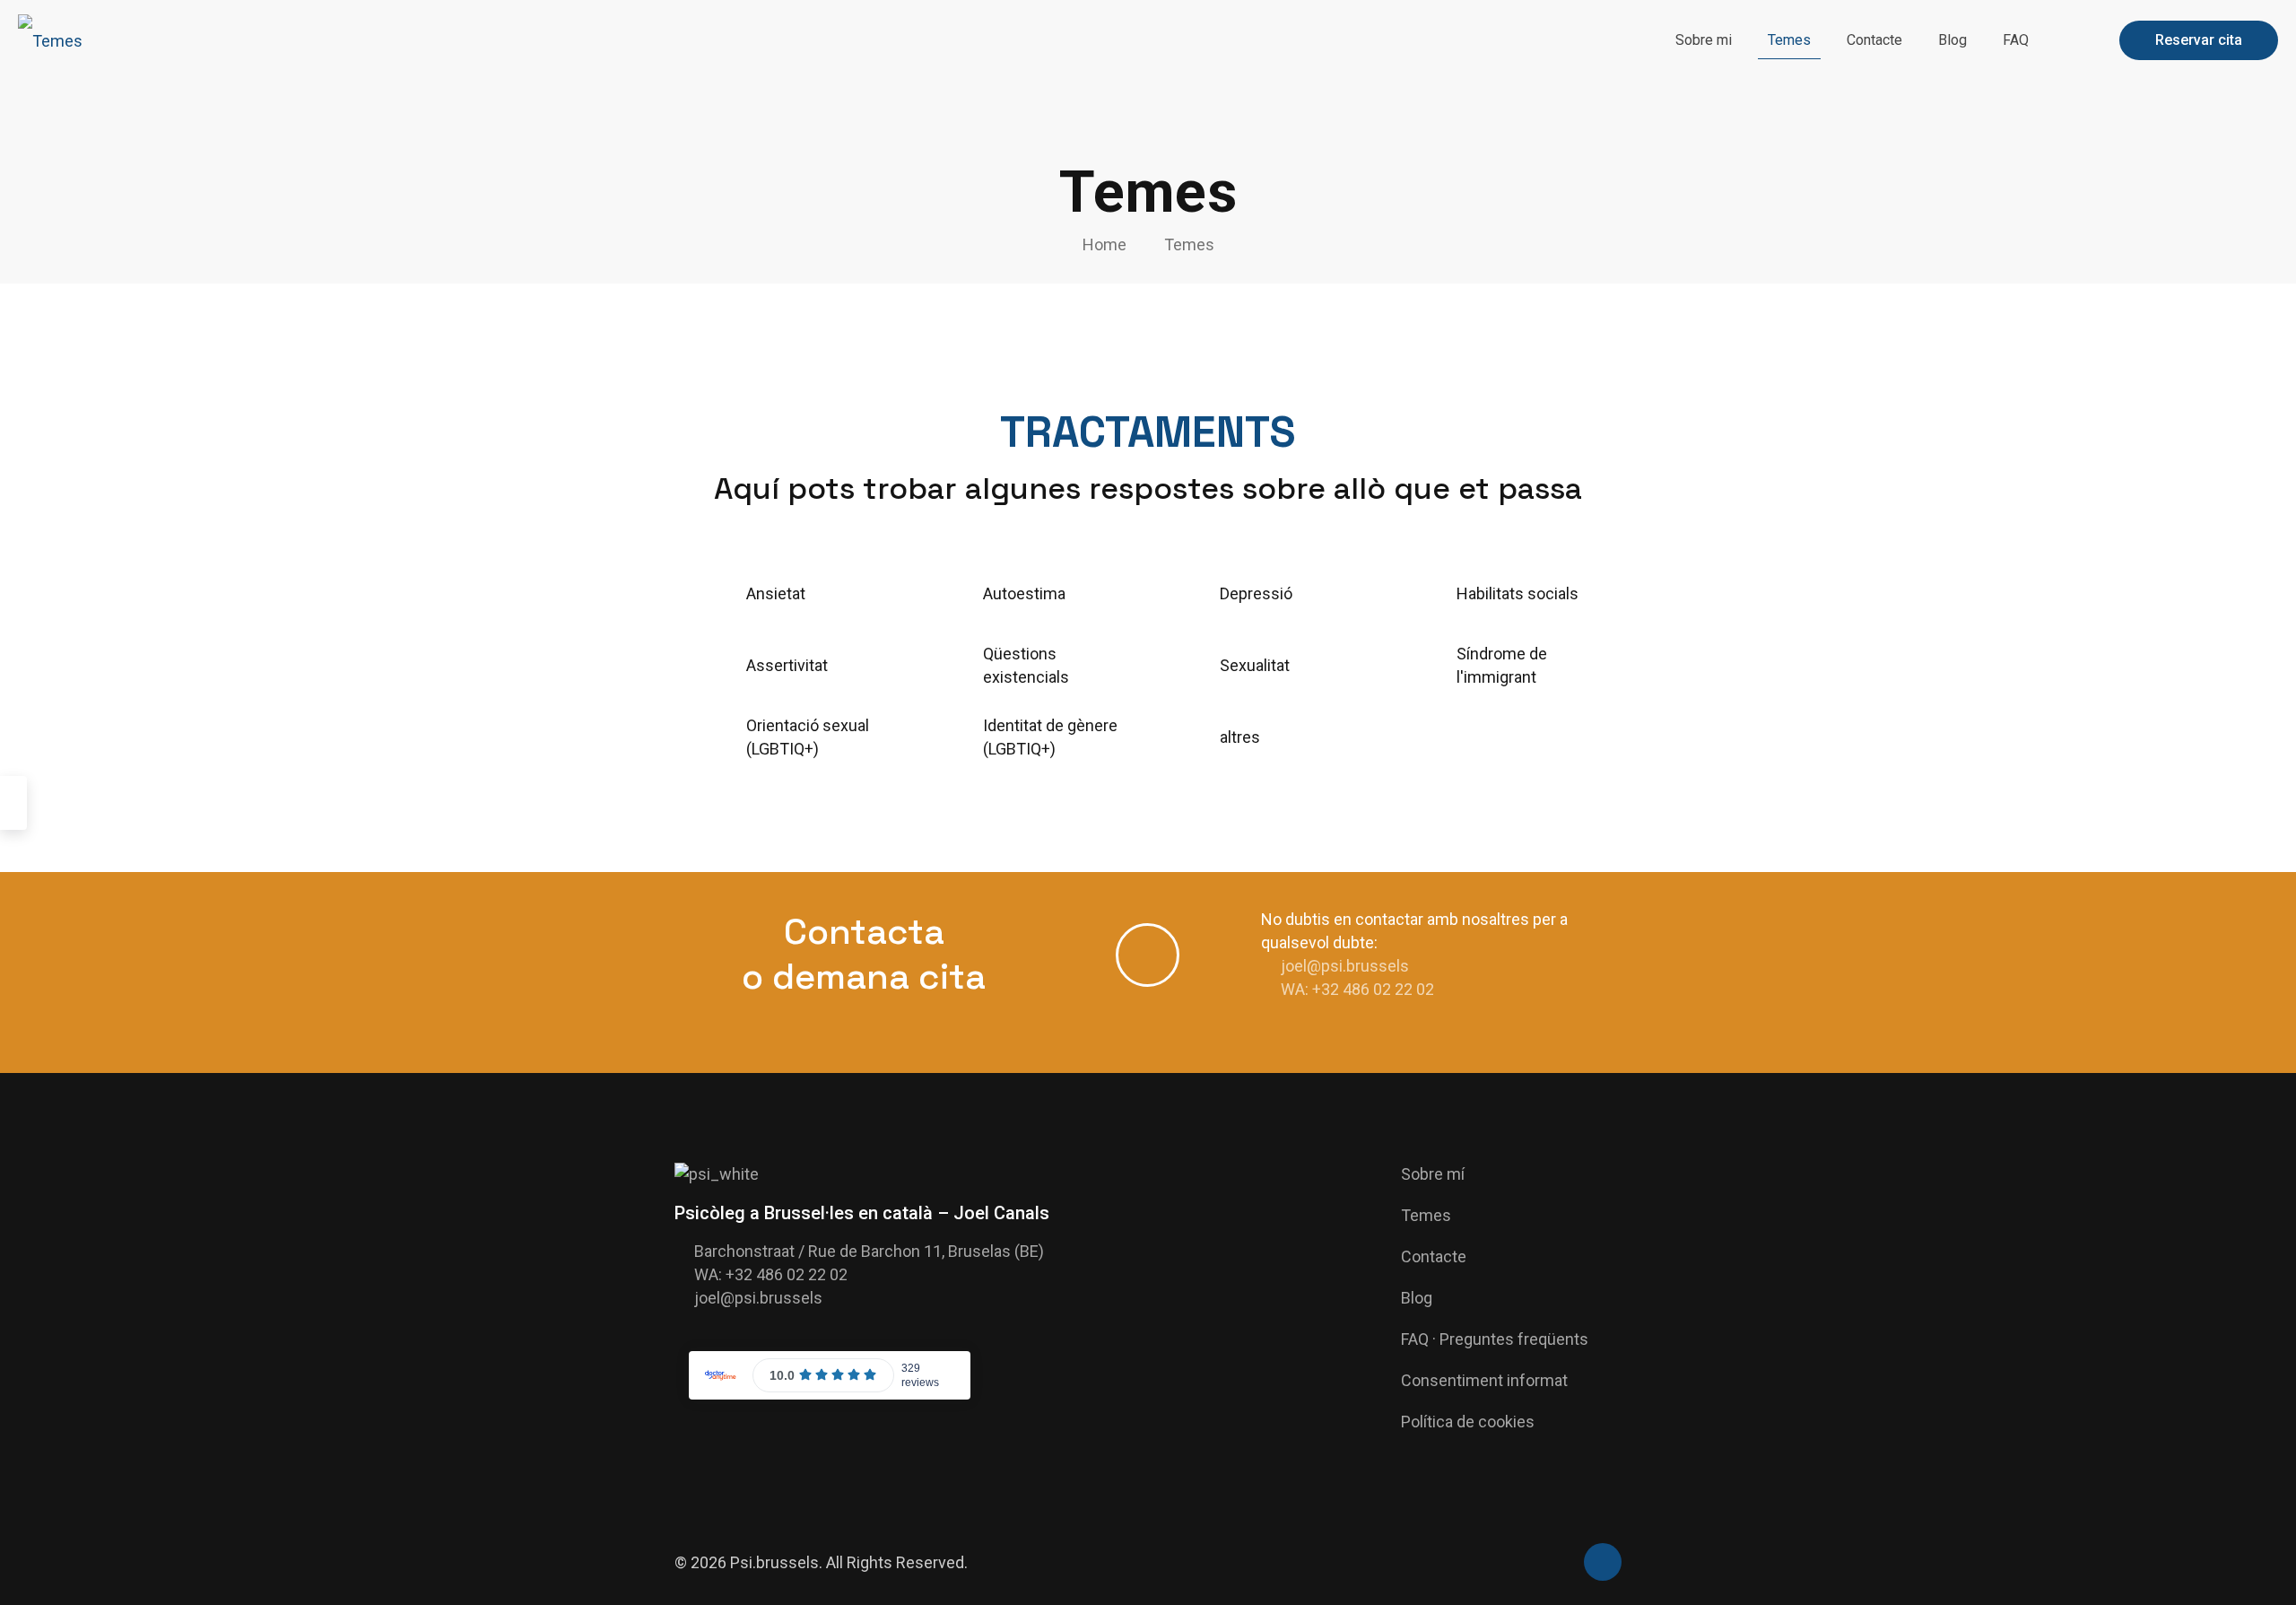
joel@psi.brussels (1345, 966)
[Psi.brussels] (50, 40)
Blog (1417, 1298)
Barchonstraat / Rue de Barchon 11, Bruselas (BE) (869, 1251)
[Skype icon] (1540, 1564)
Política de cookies (1468, 1422)
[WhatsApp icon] (1559, 1564)
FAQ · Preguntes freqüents (1495, 1339)
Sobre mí (1433, 1174)
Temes (1189, 244)
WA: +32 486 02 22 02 (1357, 989)
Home (1105, 244)
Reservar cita (2199, 40)
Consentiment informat (1484, 1380)
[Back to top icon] (1603, 1562)
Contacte (1434, 1256)
